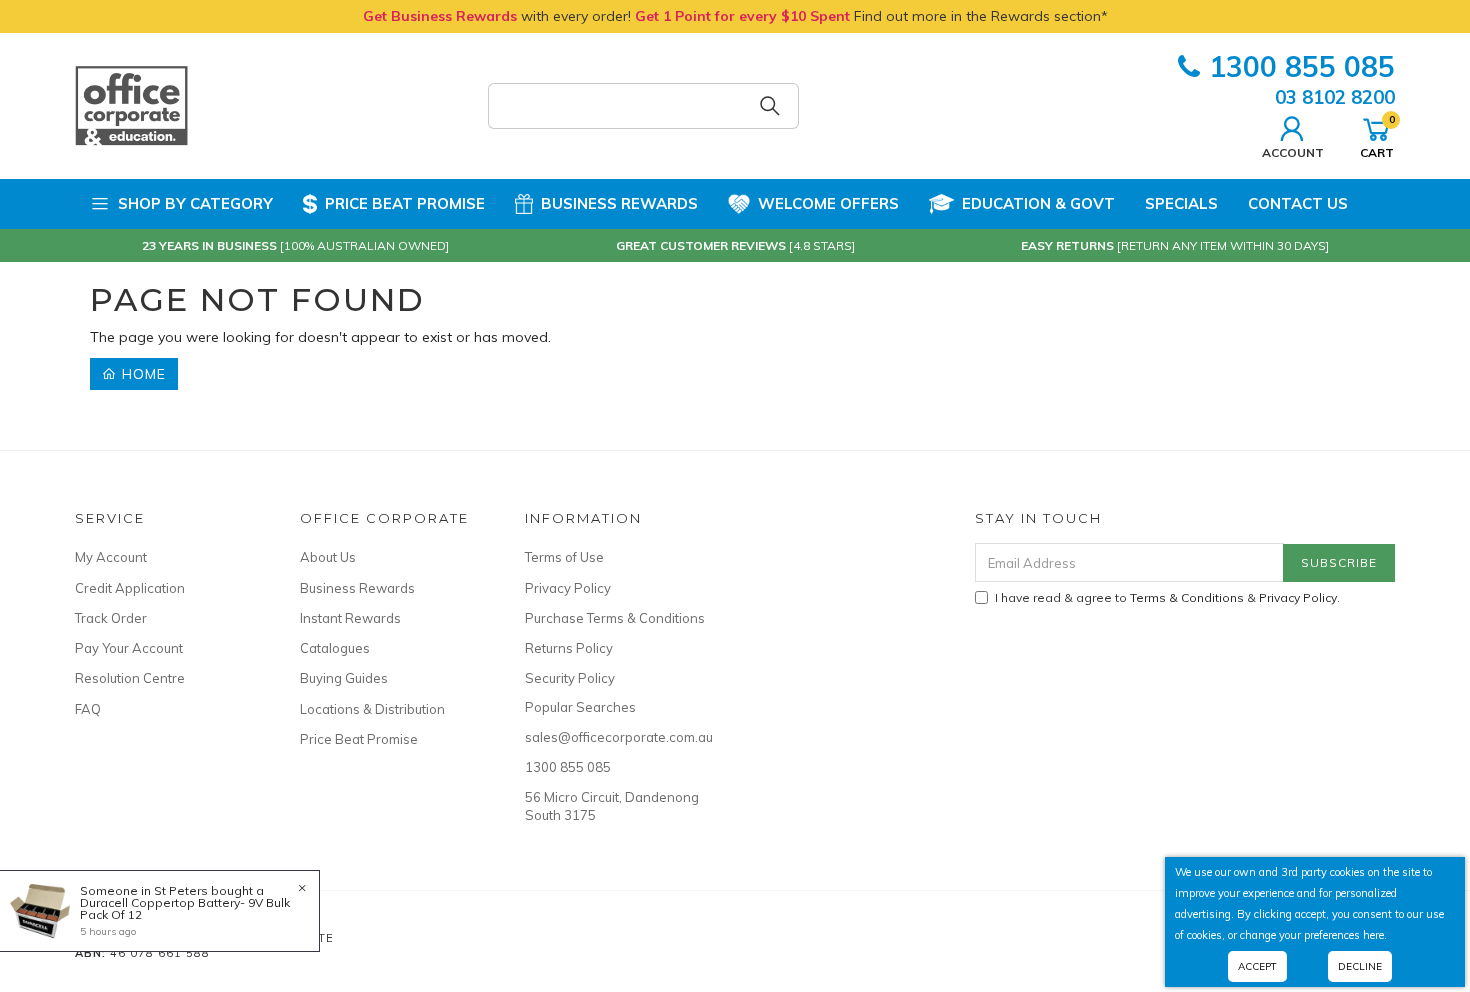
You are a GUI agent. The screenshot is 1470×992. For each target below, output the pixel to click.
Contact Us (1298, 203)
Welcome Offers (828, 203)
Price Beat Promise (405, 203)
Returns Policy (569, 648)
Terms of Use (564, 557)
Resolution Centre (130, 678)
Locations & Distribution (372, 709)
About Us (328, 557)
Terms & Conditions (1187, 597)
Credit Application (130, 588)
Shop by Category (195, 203)
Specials (1181, 203)
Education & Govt (1038, 203)
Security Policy (570, 678)
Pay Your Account (129, 648)
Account (1293, 152)
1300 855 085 (1302, 66)
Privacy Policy (568, 588)
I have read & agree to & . (1167, 597)
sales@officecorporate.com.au (615, 737)
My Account (111, 557)
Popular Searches (580, 707)
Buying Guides (344, 678)
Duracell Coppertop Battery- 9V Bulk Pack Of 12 (185, 908)
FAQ (88, 709)
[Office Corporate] (131, 105)
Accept (1257, 966)
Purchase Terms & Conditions (615, 618)
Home (141, 374)
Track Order (111, 618)
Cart (1377, 136)
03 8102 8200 (1335, 97)
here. (1375, 935)
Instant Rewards (350, 618)
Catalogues (335, 648)
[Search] (770, 106)
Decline (1360, 966)
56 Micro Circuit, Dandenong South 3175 (612, 806)
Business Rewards (619, 203)
